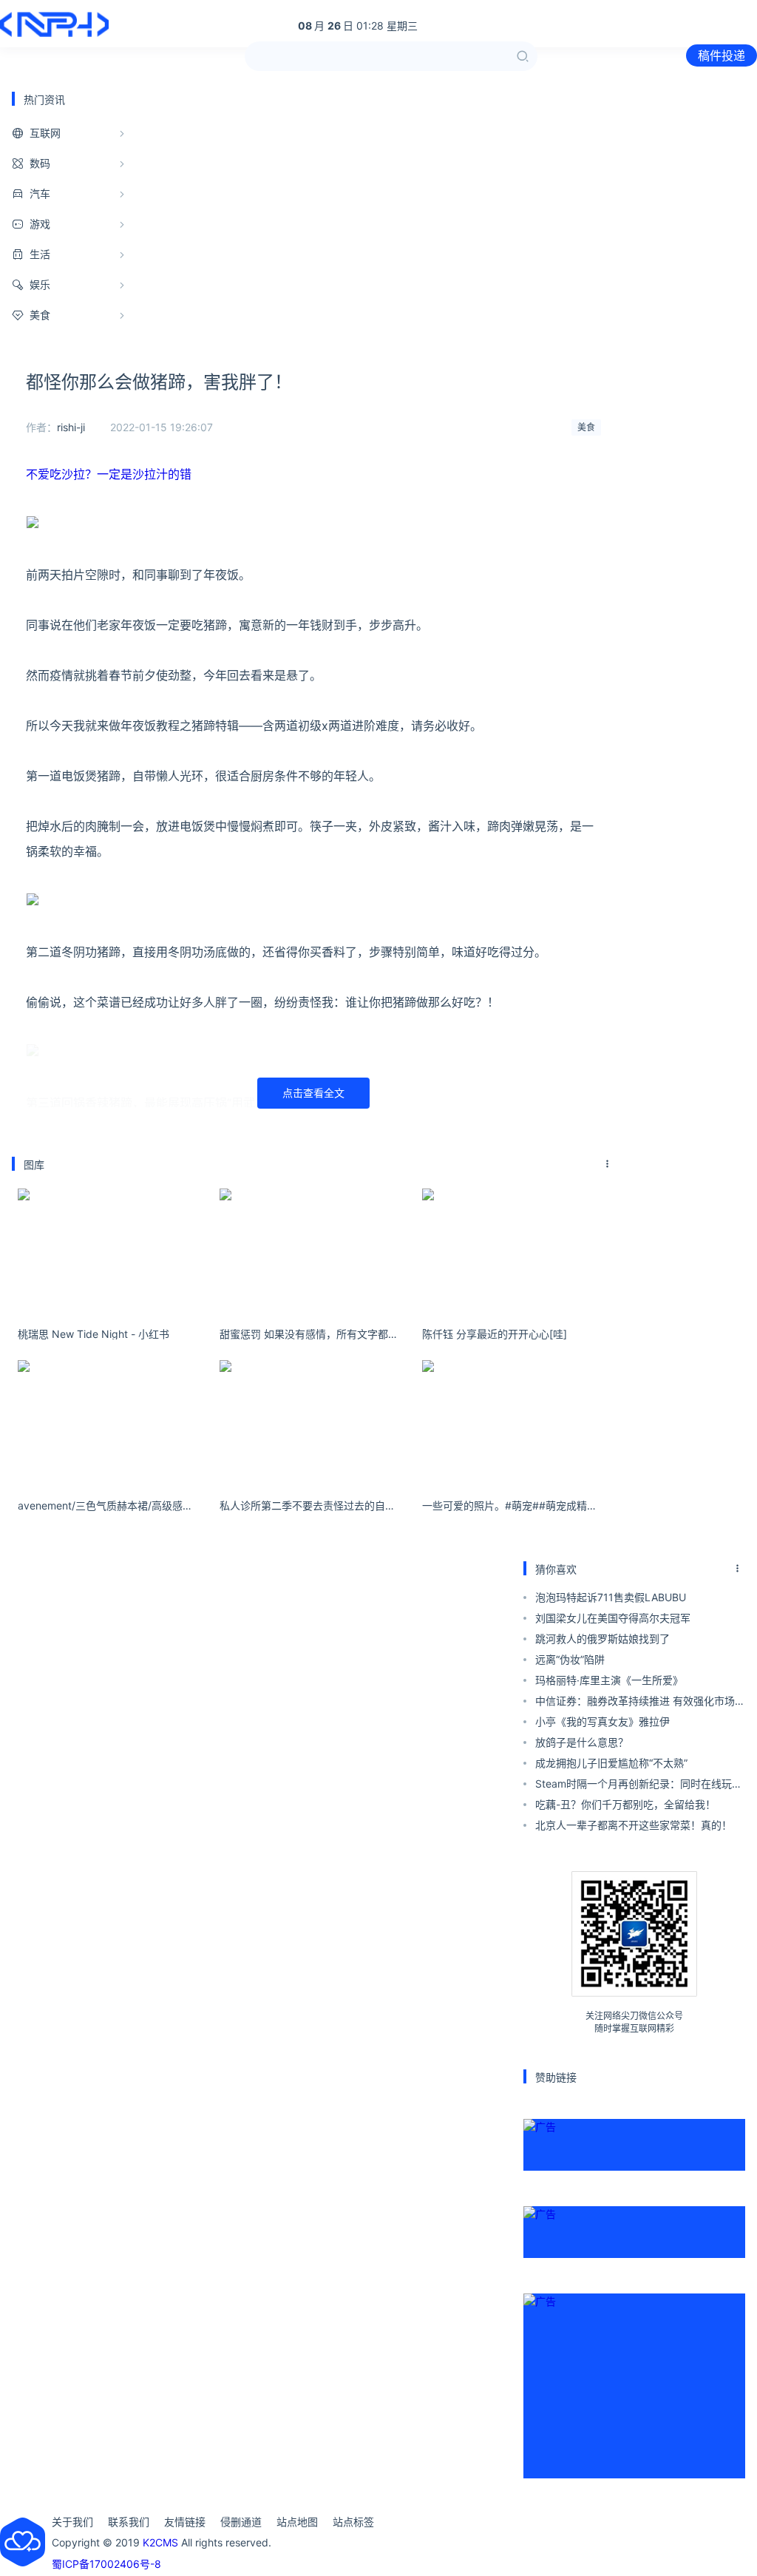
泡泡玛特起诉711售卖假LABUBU (611, 1597)
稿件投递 (722, 55)
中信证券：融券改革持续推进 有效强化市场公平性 (640, 1703)
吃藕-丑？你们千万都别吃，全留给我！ (625, 1804)
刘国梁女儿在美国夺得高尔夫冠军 (613, 1618)
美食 (586, 427)
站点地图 (297, 2522)
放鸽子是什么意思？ (582, 1742)
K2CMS (160, 2542)
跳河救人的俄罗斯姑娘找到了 (602, 1639)
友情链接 (185, 2522)
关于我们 (72, 2522)
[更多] (608, 1164)
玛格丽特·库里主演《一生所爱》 (609, 1680)
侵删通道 (241, 2522)
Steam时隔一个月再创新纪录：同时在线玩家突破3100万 (639, 1786)
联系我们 (129, 2522)
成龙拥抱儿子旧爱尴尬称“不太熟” (611, 1763)
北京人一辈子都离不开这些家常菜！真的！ (634, 1825)
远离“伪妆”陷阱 (570, 1659)
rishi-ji (71, 427)
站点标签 (353, 2522)
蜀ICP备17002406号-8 (106, 2564)
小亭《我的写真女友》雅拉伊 (602, 1721)
